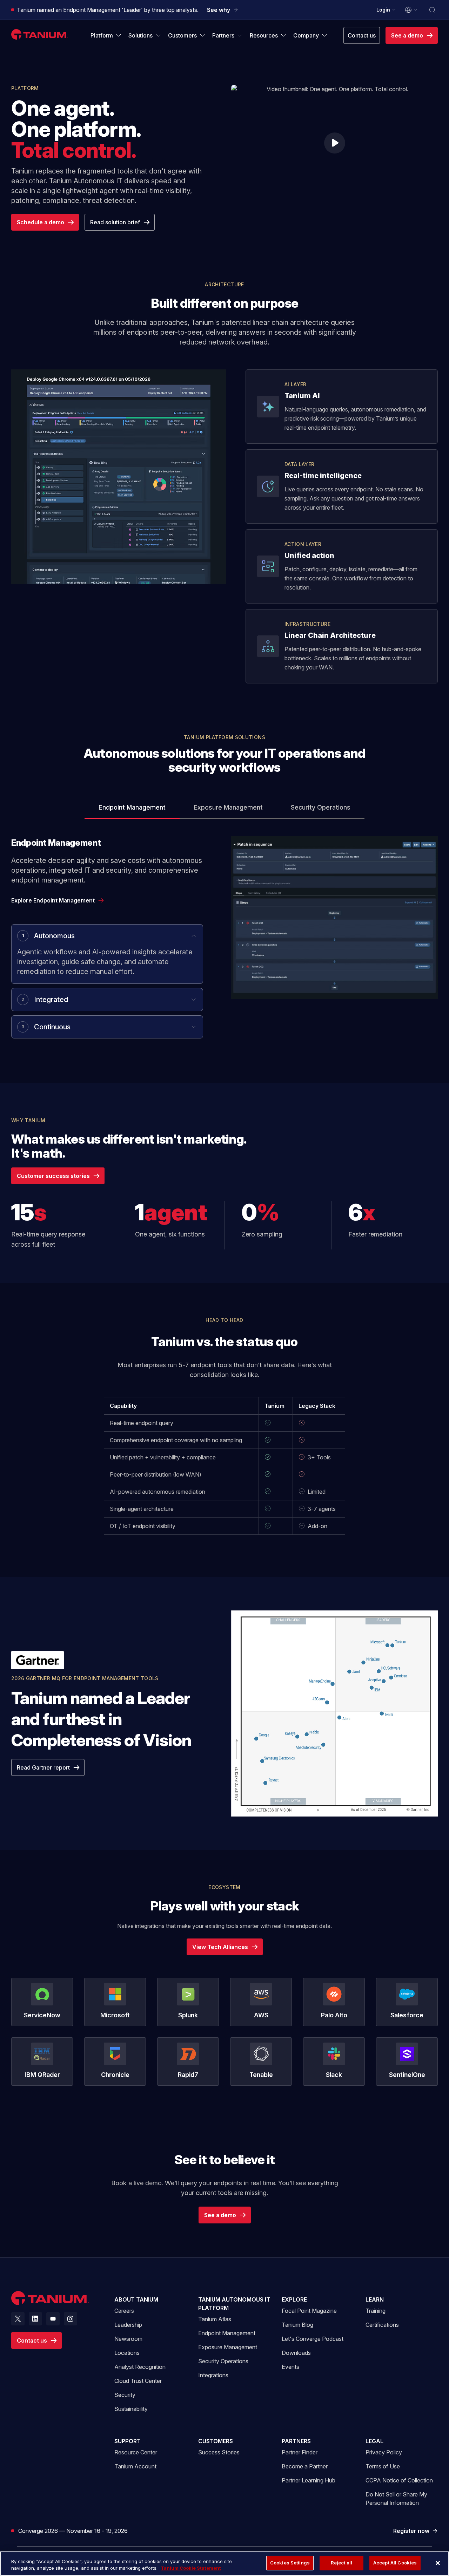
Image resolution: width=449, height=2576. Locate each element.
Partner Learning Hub (309, 2480)
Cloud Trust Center (138, 2381)
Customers (216, 2441)
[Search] (432, 10)
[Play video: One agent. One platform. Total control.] (334, 143)
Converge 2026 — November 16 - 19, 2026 (73, 2531)
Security (125, 2395)
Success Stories (219, 2452)
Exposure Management (228, 2347)
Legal (374, 2441)
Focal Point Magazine (309, 2311)
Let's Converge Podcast (313, 2339)
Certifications (382, 2325)
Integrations (213, 2375)
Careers (124, 2311)
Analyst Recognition (140, 2367)
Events (290, 2367)
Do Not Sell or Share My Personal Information (396, 2499)
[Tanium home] (40, 34)
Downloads (296, 2353)
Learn (375, 2299)
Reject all (341, 2563)
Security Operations (223, 2361)
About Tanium (136, 2299)
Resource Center (136, 2452)
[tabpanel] (224, 943)
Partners (296, 2441)
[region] (224, 2564)
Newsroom (128, 2339)
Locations (127, 2353)
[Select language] (411, 10)
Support (128, 2441)
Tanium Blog (297, 2325)
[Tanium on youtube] (53, 2319)
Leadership (128, 2325)
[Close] (438, 2563)
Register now (416, 2531)
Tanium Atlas (215, 2319)
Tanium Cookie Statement (191, 2568)
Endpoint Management (227, 2333)
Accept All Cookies (395, 2563)
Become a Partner (305, 2466)
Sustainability (131, 2409)
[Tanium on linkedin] (35, 2319)
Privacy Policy (384, 2452)
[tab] (132, 808)
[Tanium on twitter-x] (18, 2319)
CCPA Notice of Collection (399, 2480)
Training (376, 2311)
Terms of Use (383, 2466)
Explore (294, 2299)
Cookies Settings (290, 2563)
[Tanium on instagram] (71, 2319)
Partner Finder (300, 2452)
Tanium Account (135, 2466)
